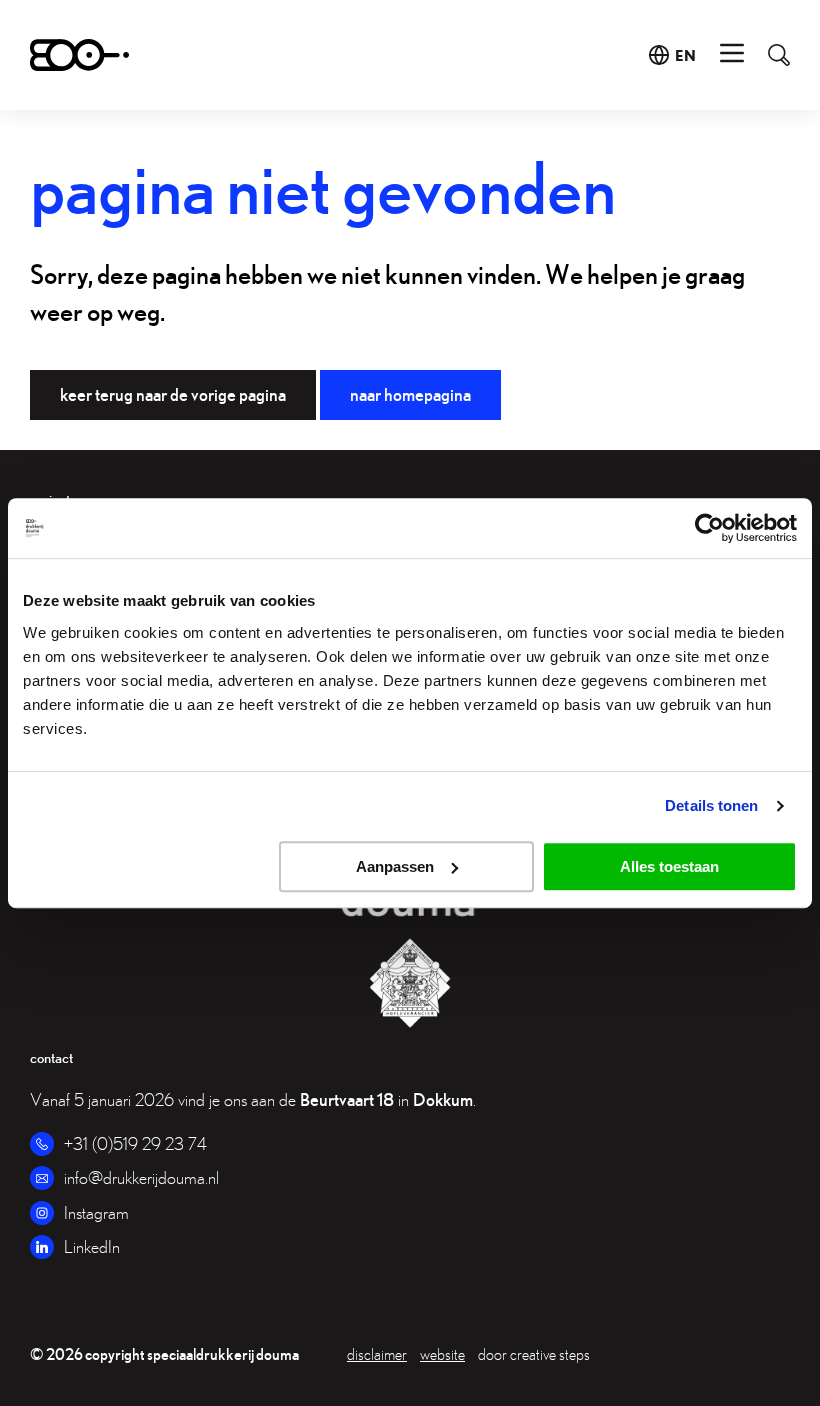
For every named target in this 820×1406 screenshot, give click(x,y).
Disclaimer (377, 1354)
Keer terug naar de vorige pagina (173, 394)
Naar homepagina (410, 394)
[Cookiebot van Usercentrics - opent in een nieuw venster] (709, 528)
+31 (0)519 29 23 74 (135, 1143)
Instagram (96, 1212)
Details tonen (711, 805)
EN (685, 55)
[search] (769, 55)
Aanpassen (395, 866)
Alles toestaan (669, 866)
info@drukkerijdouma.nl (141, 1177)
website (442, 1354)
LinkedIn (92, 1246)
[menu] (732, 55)
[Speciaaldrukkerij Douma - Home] (79, 55)
